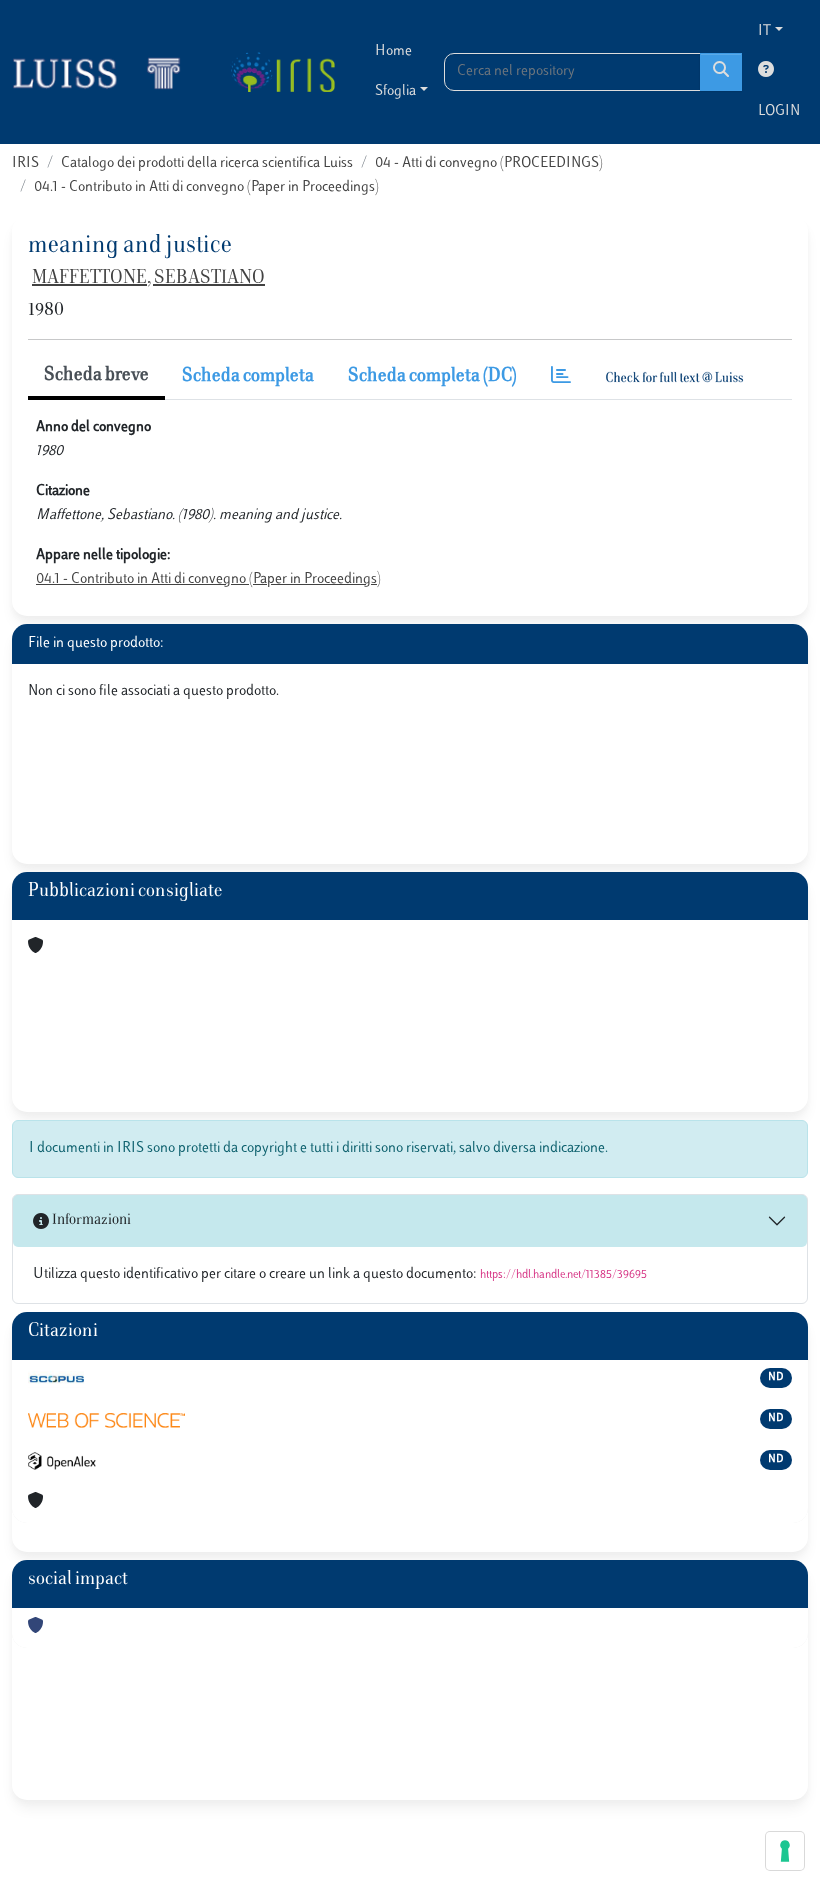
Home (393, 51)
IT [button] (764, 31)
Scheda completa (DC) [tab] (432, 377)
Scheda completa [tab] (248, 377)
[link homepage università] (282, 72)
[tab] (561, 377)
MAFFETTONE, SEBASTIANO (148, 279)
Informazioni (90, 1220)
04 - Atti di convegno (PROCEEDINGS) (489, 163)
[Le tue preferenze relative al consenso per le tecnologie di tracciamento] (785, 1851)
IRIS (25, 163)
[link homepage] (105, 72)
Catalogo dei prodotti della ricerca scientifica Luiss (207, 163)
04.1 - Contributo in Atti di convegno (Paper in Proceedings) (206, 187)
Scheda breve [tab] (96, 376)
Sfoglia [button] (395, 91)
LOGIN (779, 111)
